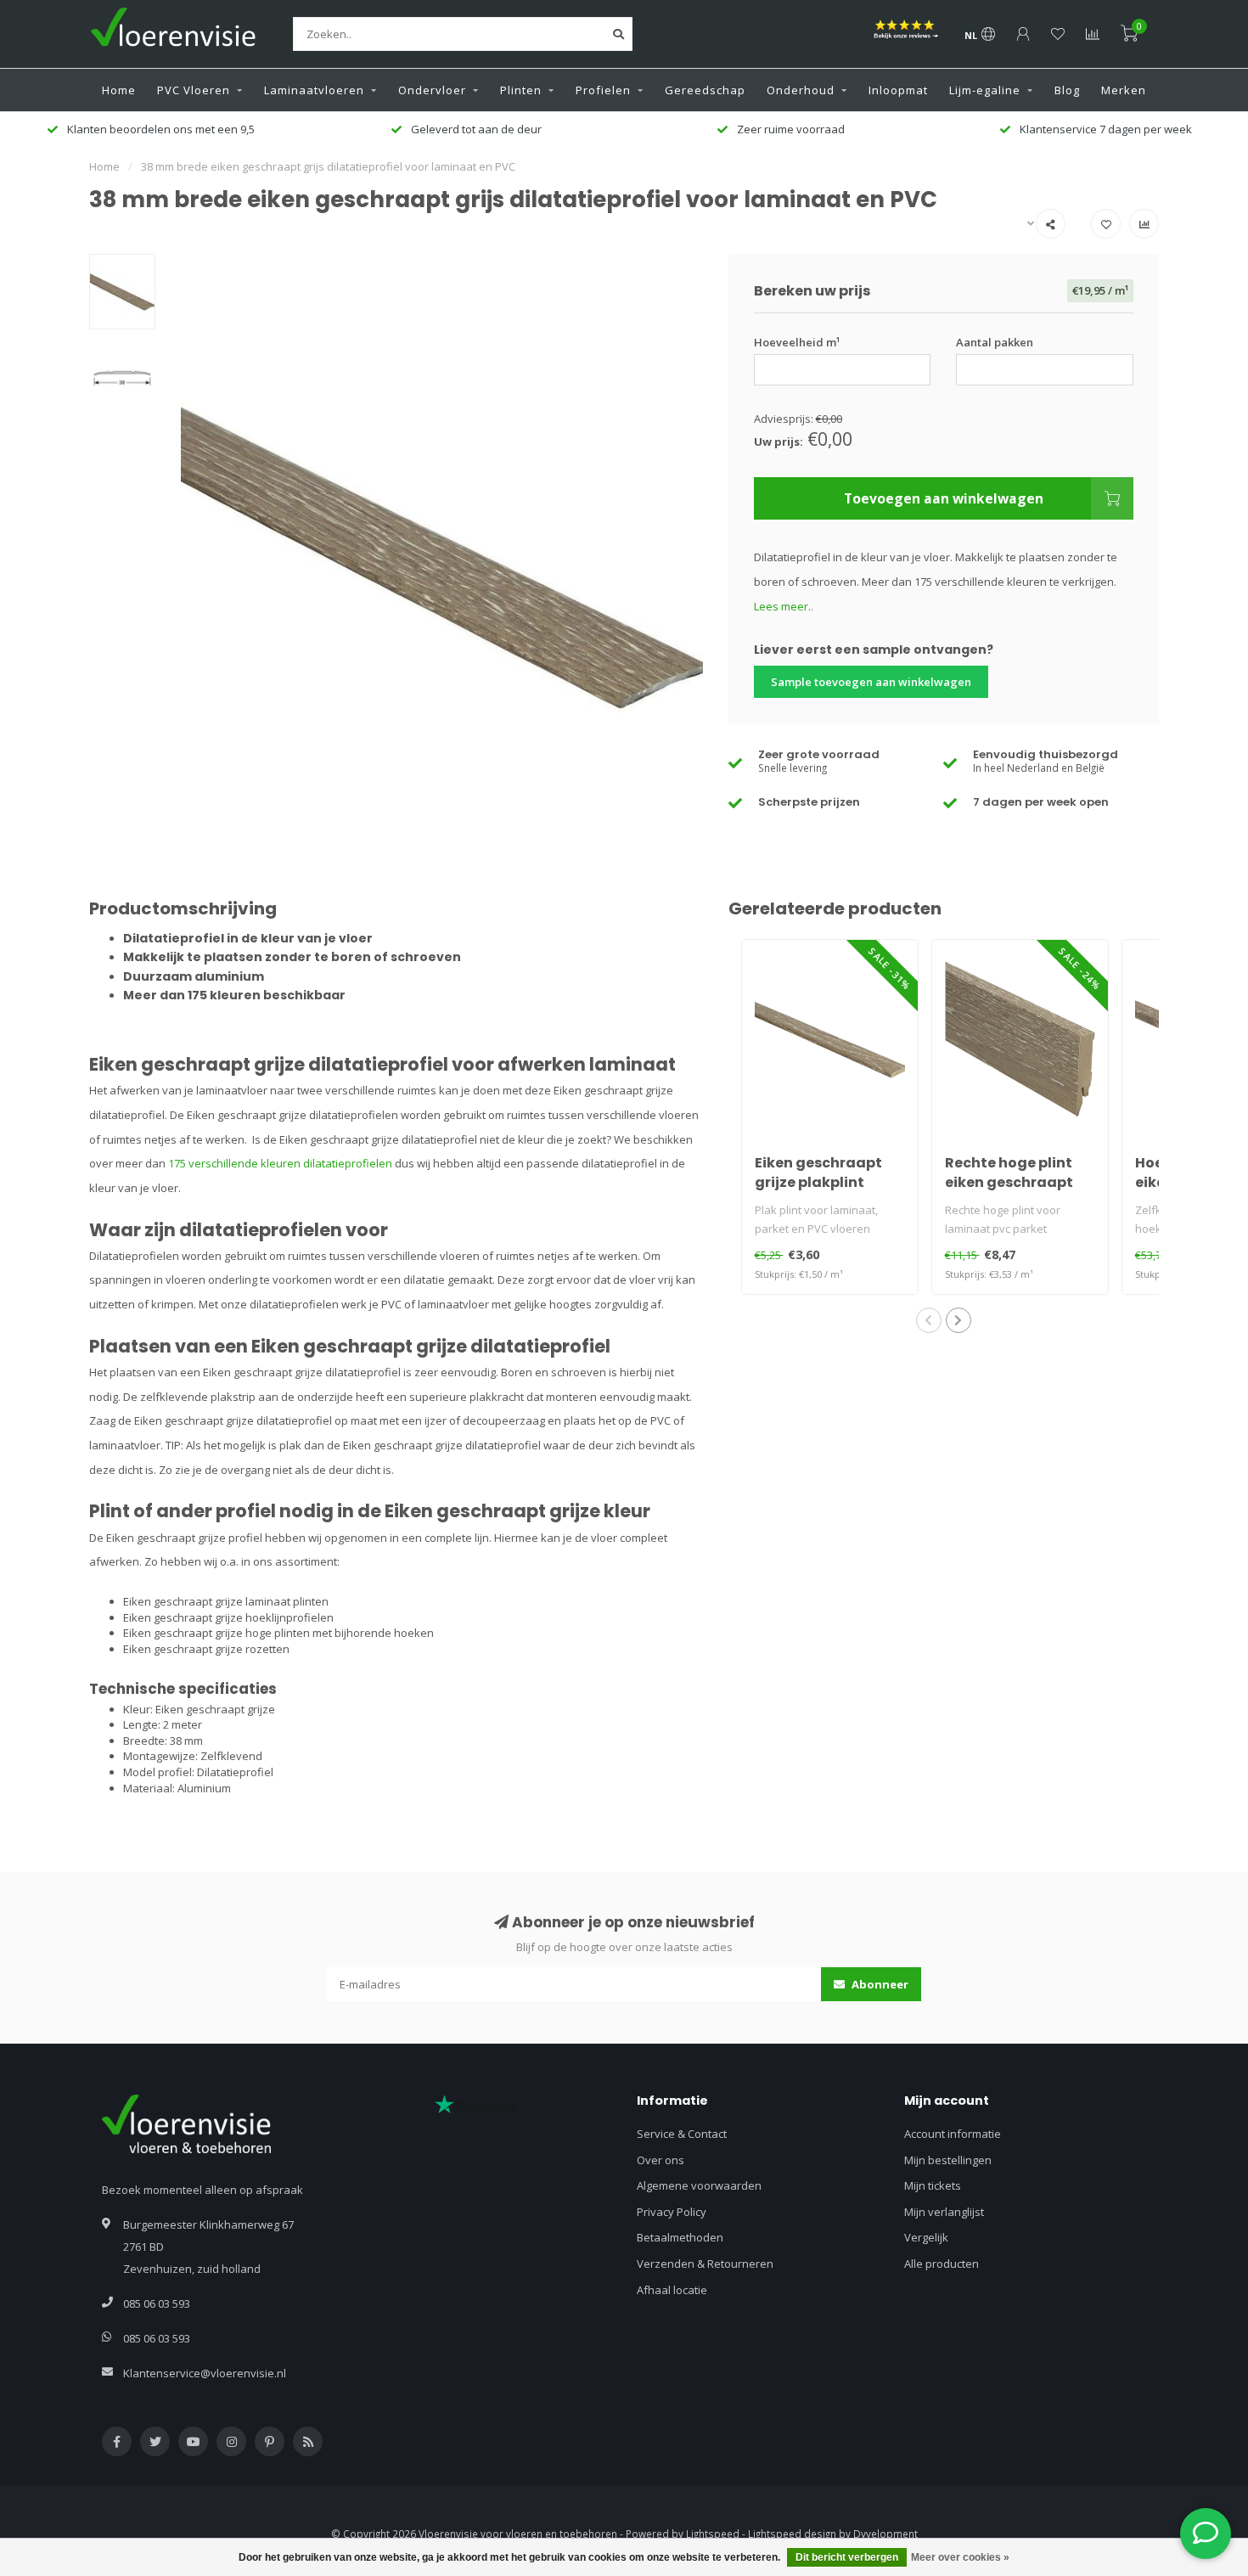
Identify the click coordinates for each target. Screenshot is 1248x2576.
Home (119, 90)
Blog (1067, 90)
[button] (929, 1320)
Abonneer (879, 1984)
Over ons (661, 2160)
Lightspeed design (792, 2534)
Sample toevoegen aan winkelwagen (871, 682)
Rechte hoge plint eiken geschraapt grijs (1009, 1182)
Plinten (521, 90)
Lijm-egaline (985, 90)
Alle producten (942, 2264)
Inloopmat (898, 90)
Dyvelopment (885, 2534)
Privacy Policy (672, 2212)
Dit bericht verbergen (847, 2557)
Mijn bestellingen (948, 2160)
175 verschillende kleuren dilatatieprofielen (280, 1163)
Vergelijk (926, 2237)
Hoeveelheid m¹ (797, 342)
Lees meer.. (784, 606)
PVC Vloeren (194, 90)
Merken (1124, 90)
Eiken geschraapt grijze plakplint (818, 1173)
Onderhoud (801, 90)
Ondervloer (432, 90)
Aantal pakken (995, 342)
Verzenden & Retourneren (705, 2264)
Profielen (603, 90)
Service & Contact (682, 2134)
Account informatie (953, 2134)
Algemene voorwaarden (699, 2185)
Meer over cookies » (960, 2557)
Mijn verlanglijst (944, 2212)
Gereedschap (705, 90)
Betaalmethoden (680, 2237)
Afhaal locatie (672, 2290)
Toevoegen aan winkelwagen (944, 498)
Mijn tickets (933, 2185)
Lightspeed (713, 2534)
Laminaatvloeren (314, 90)
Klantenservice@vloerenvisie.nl (205, 2373)
